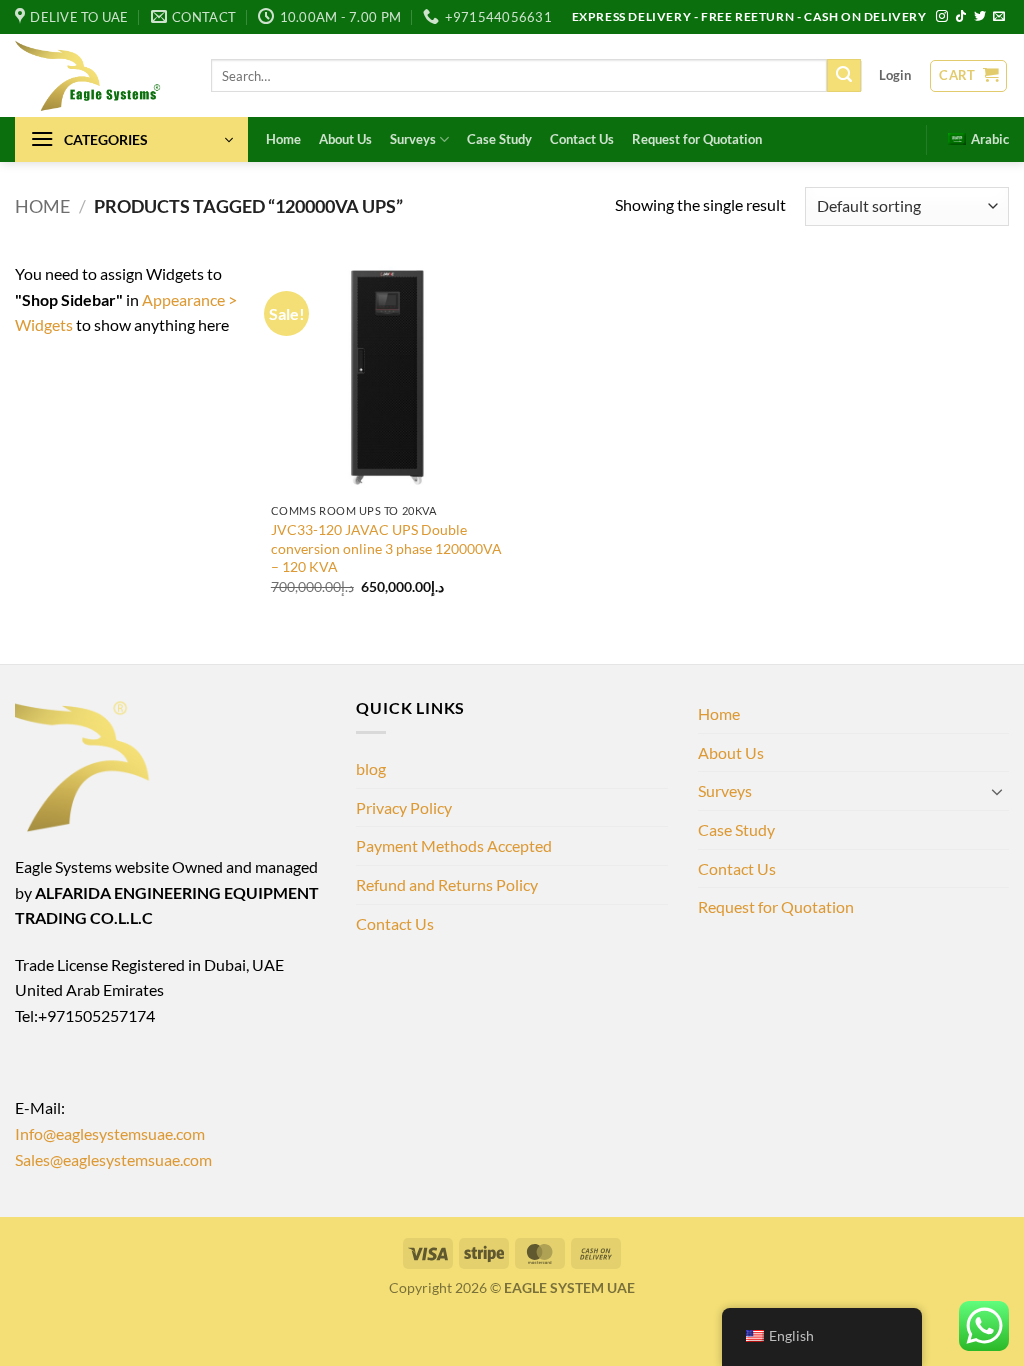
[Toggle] (997, 791)
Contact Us (582, 139)
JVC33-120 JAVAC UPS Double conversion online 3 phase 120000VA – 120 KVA (386, 548)
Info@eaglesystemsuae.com (110, 1133)
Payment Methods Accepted (454, 845)
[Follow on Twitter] (980, 17)
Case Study (499, 139)
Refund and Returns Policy (447, 884)
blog (371, 768)
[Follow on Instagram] (942, 17)
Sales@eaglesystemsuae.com (113, 1159)
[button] (895, 75)
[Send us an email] (999, 17)
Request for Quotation (697, 139)
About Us (345, 139)
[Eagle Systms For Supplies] (98, 75)
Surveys (413, 139)
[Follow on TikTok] (961, 17)
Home (283, 139)
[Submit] (844, 76)
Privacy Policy (404, 807)
